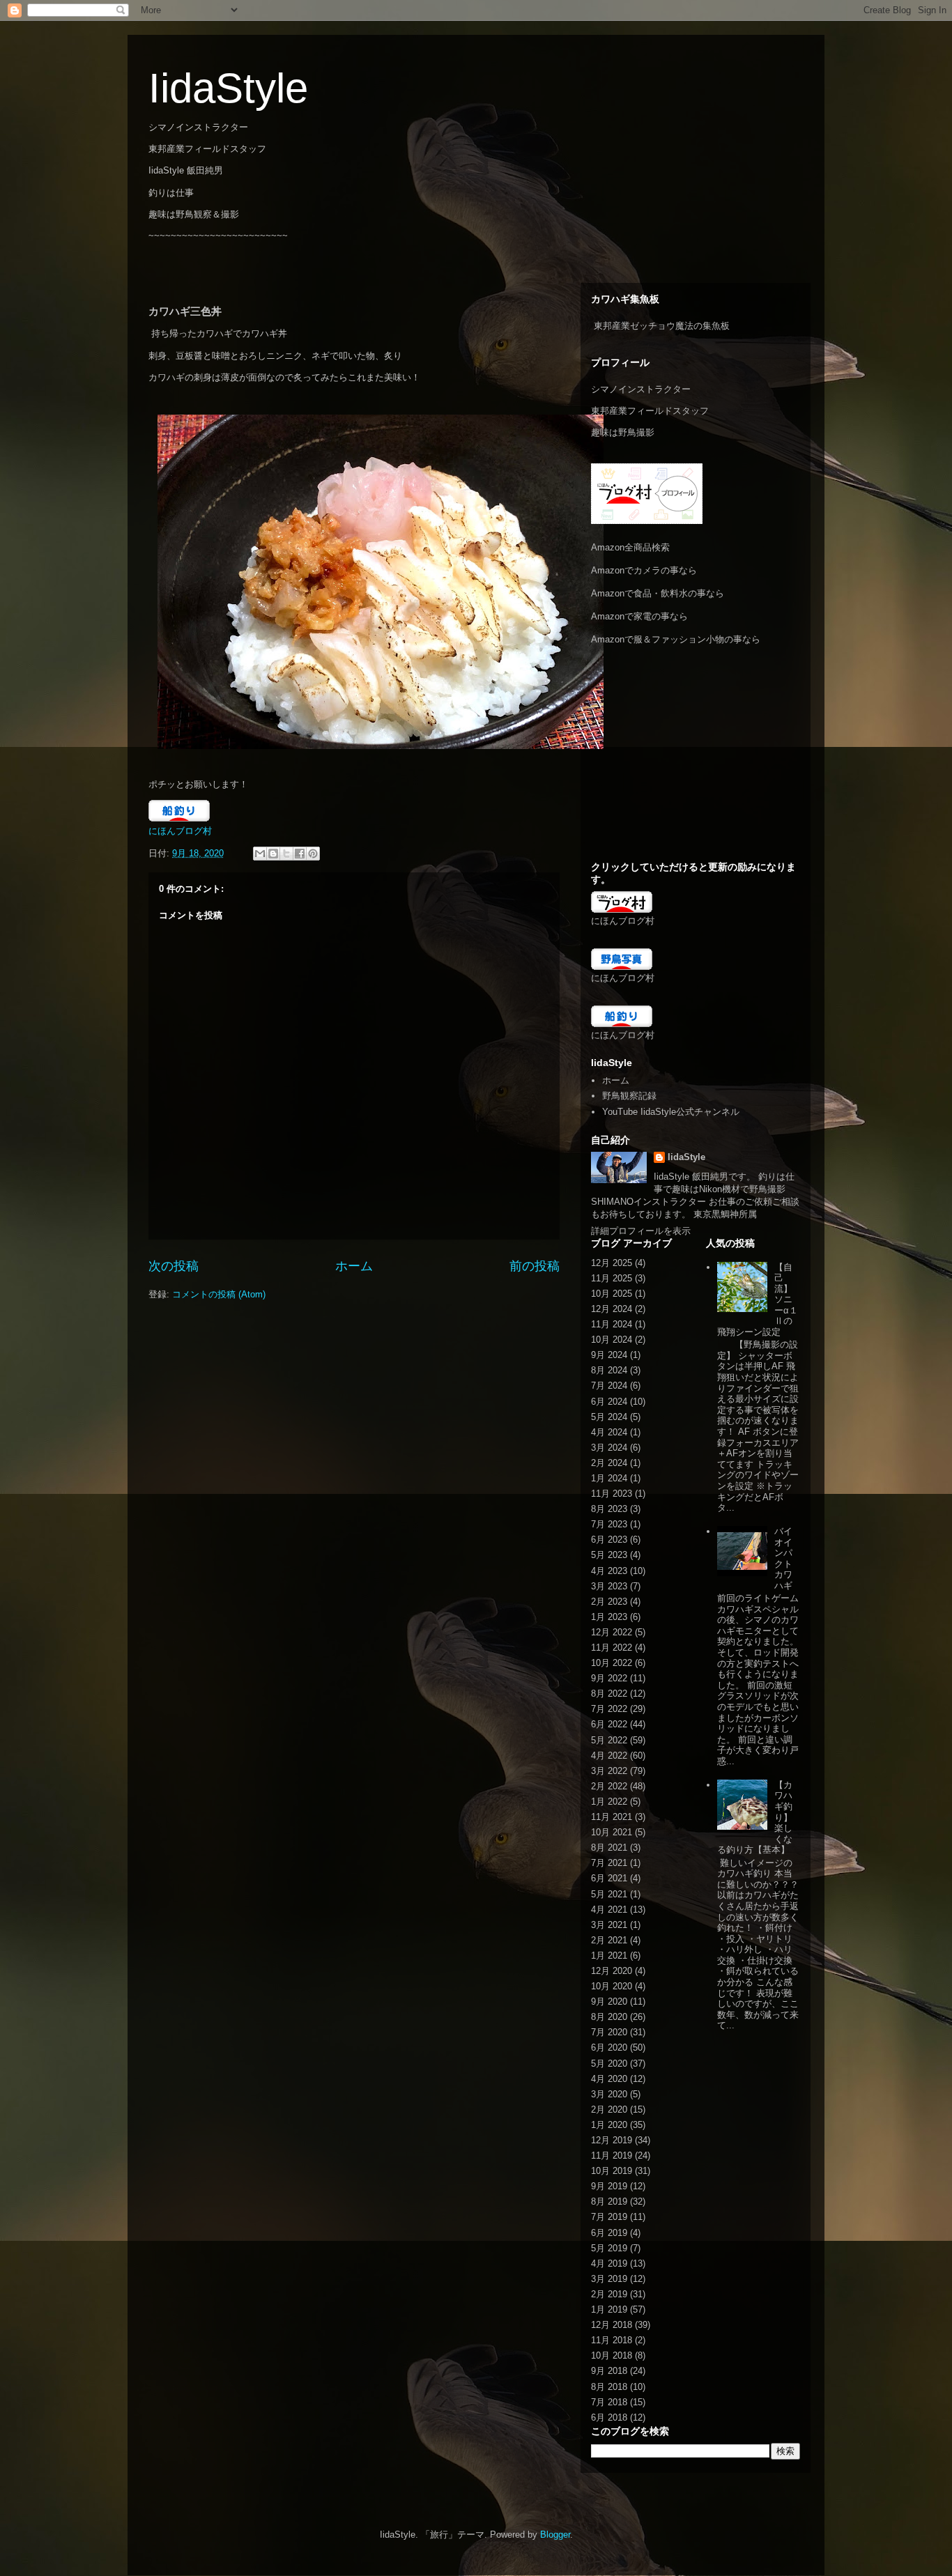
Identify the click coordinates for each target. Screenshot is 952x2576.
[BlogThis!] (273, 854)
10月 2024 (612, 1340)
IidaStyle (228, 88)
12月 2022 (612, 1632)
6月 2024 (609, 1402)
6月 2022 (609, 1724)
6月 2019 (609, 2233)
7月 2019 (609, 2217)
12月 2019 (612, 2140)
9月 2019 (609, 2186)
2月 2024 (609, 1463)
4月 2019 (609, 2263)
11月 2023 (612, 1494)
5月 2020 (609, 2064)
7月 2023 (609, 1524)
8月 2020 (609, 2017)
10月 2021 (612, 1832)
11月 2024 (612, 1324)
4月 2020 (609, 2079)
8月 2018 (609, 2387)
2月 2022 (609, 1786)
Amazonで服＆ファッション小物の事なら (676, 639)
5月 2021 (609, 1894)
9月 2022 (609, 1678)
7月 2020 (609, 2032)
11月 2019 (612, 2155)
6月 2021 (609, 1878)
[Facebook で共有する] (300, 854)
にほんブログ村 (180, 831)
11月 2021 (612, 1817)
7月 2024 (609, 1386)
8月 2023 (609, 1509)
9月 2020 (609, 2002)
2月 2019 (609, 2294)
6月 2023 (609, 1540)
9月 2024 (609, 1355)
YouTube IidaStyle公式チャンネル (671, 1112)
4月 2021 (609, 1910)
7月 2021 (609, 1863)
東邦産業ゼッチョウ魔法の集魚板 (662, 326)
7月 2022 (609, 1709)
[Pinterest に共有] (313, 854)
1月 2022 (609, 1802)
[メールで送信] (260, 854)
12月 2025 (612, 1263)
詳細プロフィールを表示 (641, 1231)
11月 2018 (612, 2340)
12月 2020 (612, 1971)
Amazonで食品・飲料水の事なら (658, 593)
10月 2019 (612, 2171)
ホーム (354, 1266)
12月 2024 (612, 1309)
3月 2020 (609, 2094)
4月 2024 (609, 1432)
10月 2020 (612, 1986)
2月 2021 (609, 1940)
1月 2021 (609, 1956)
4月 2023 (609, 1571)
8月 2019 (609, 2201)
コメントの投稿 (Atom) (219, 1294)
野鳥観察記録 (629, 1096)
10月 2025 (612, 1294)
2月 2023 (609, 1602)
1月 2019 (609, 2309)
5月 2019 (609, 2248)
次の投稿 (174, 1266)
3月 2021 (609, 1925)
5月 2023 (609, 1555)
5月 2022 (609, 1740)
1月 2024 (609, 1478)
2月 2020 (609, 2110)
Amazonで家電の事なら (639, 616)
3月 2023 (609, 1586)
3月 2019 (609, 2279)
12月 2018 (612, 2325)
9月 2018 (609, 2371)
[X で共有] (286, 854)
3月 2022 (609, 1771)
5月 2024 (609, 1417)
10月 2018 (612, 2355)
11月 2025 (612, 1278)
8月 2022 (609, 1694)
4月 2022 (609, 1756)
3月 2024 (609, 1448)
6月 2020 (609, 2047)
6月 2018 (609, 2417)
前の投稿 (535, 1266)
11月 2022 (612, 1648)
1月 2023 (609, 1617)
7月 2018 (609, 2402)
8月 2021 (609, 1848)
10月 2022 (612, 1663)
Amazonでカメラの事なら (644, 570)
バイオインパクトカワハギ (783, 1558)
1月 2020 (609, 2125)
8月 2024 (609, 1370)
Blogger (555, 2535)
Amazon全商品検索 (630, 547)
